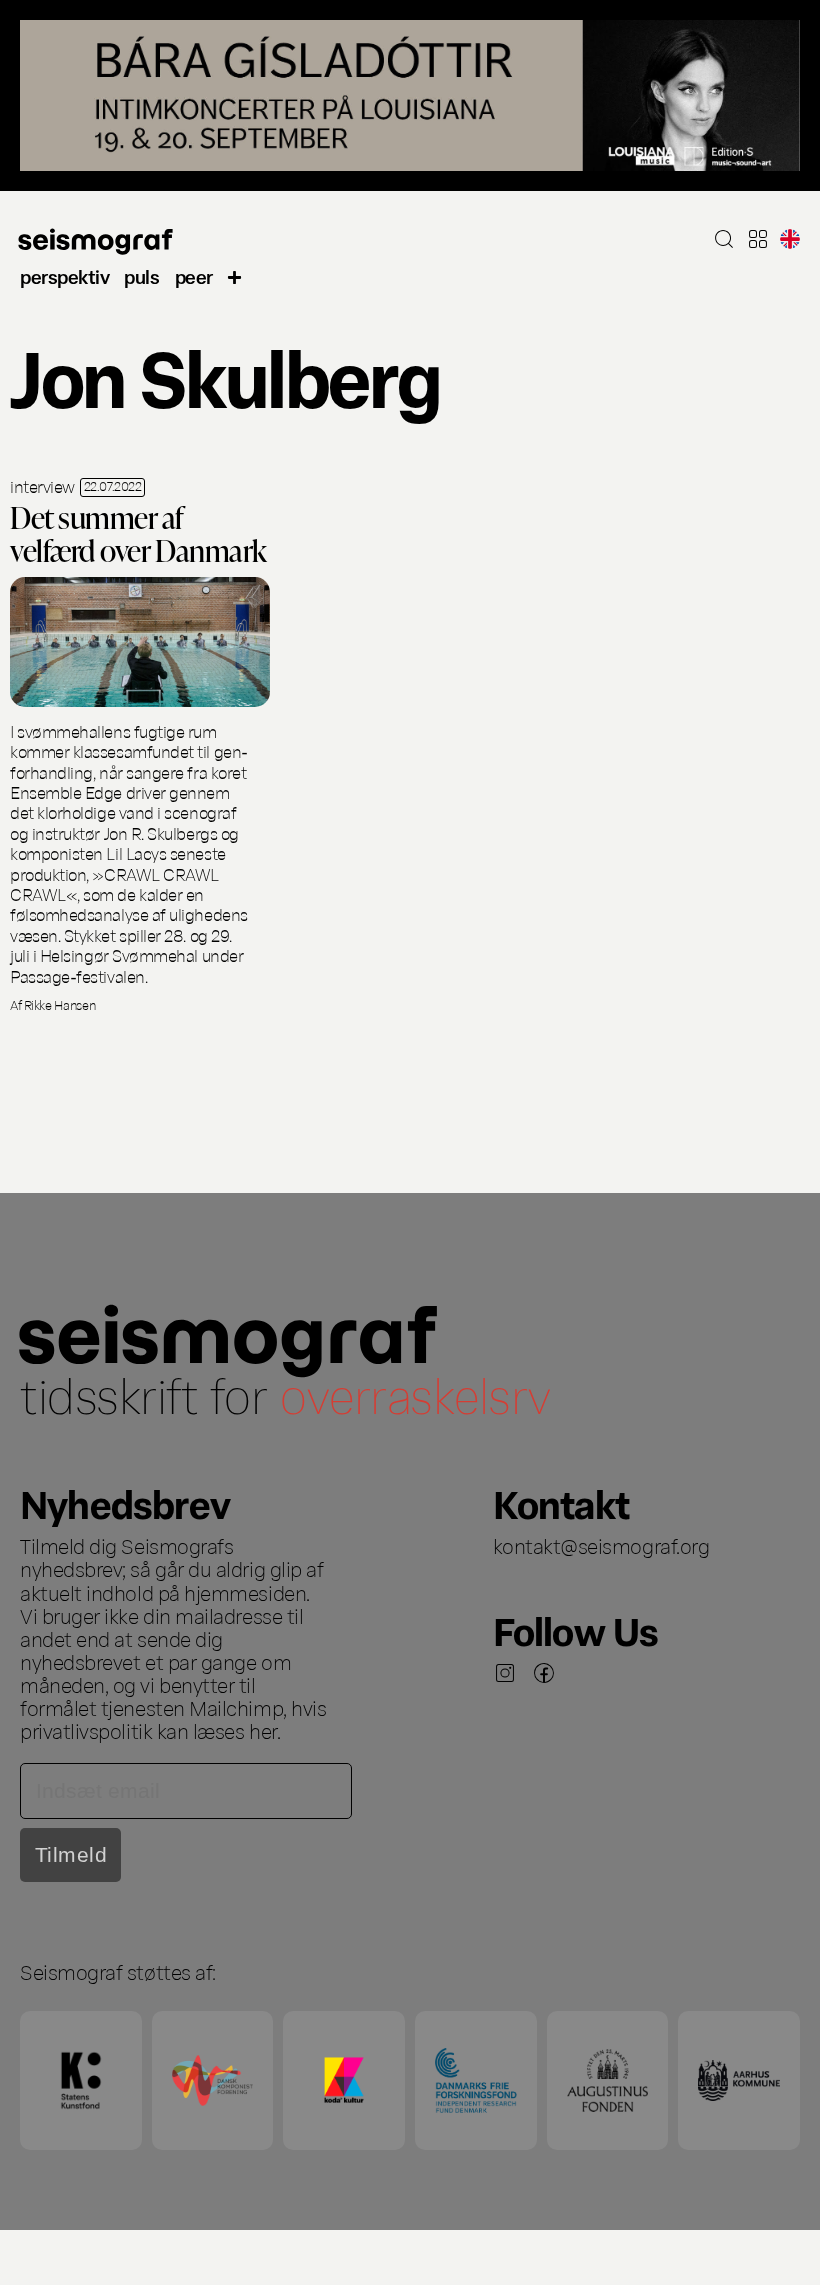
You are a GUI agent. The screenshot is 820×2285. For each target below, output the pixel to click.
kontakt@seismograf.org (601, 1545)
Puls (141, 275)
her (263, 1730)
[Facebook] (544, 1673)
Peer (194, 275)
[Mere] (235, 275)
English (790, 239)
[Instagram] (505, 1673)
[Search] (724, 239)
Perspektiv (64, 275)
